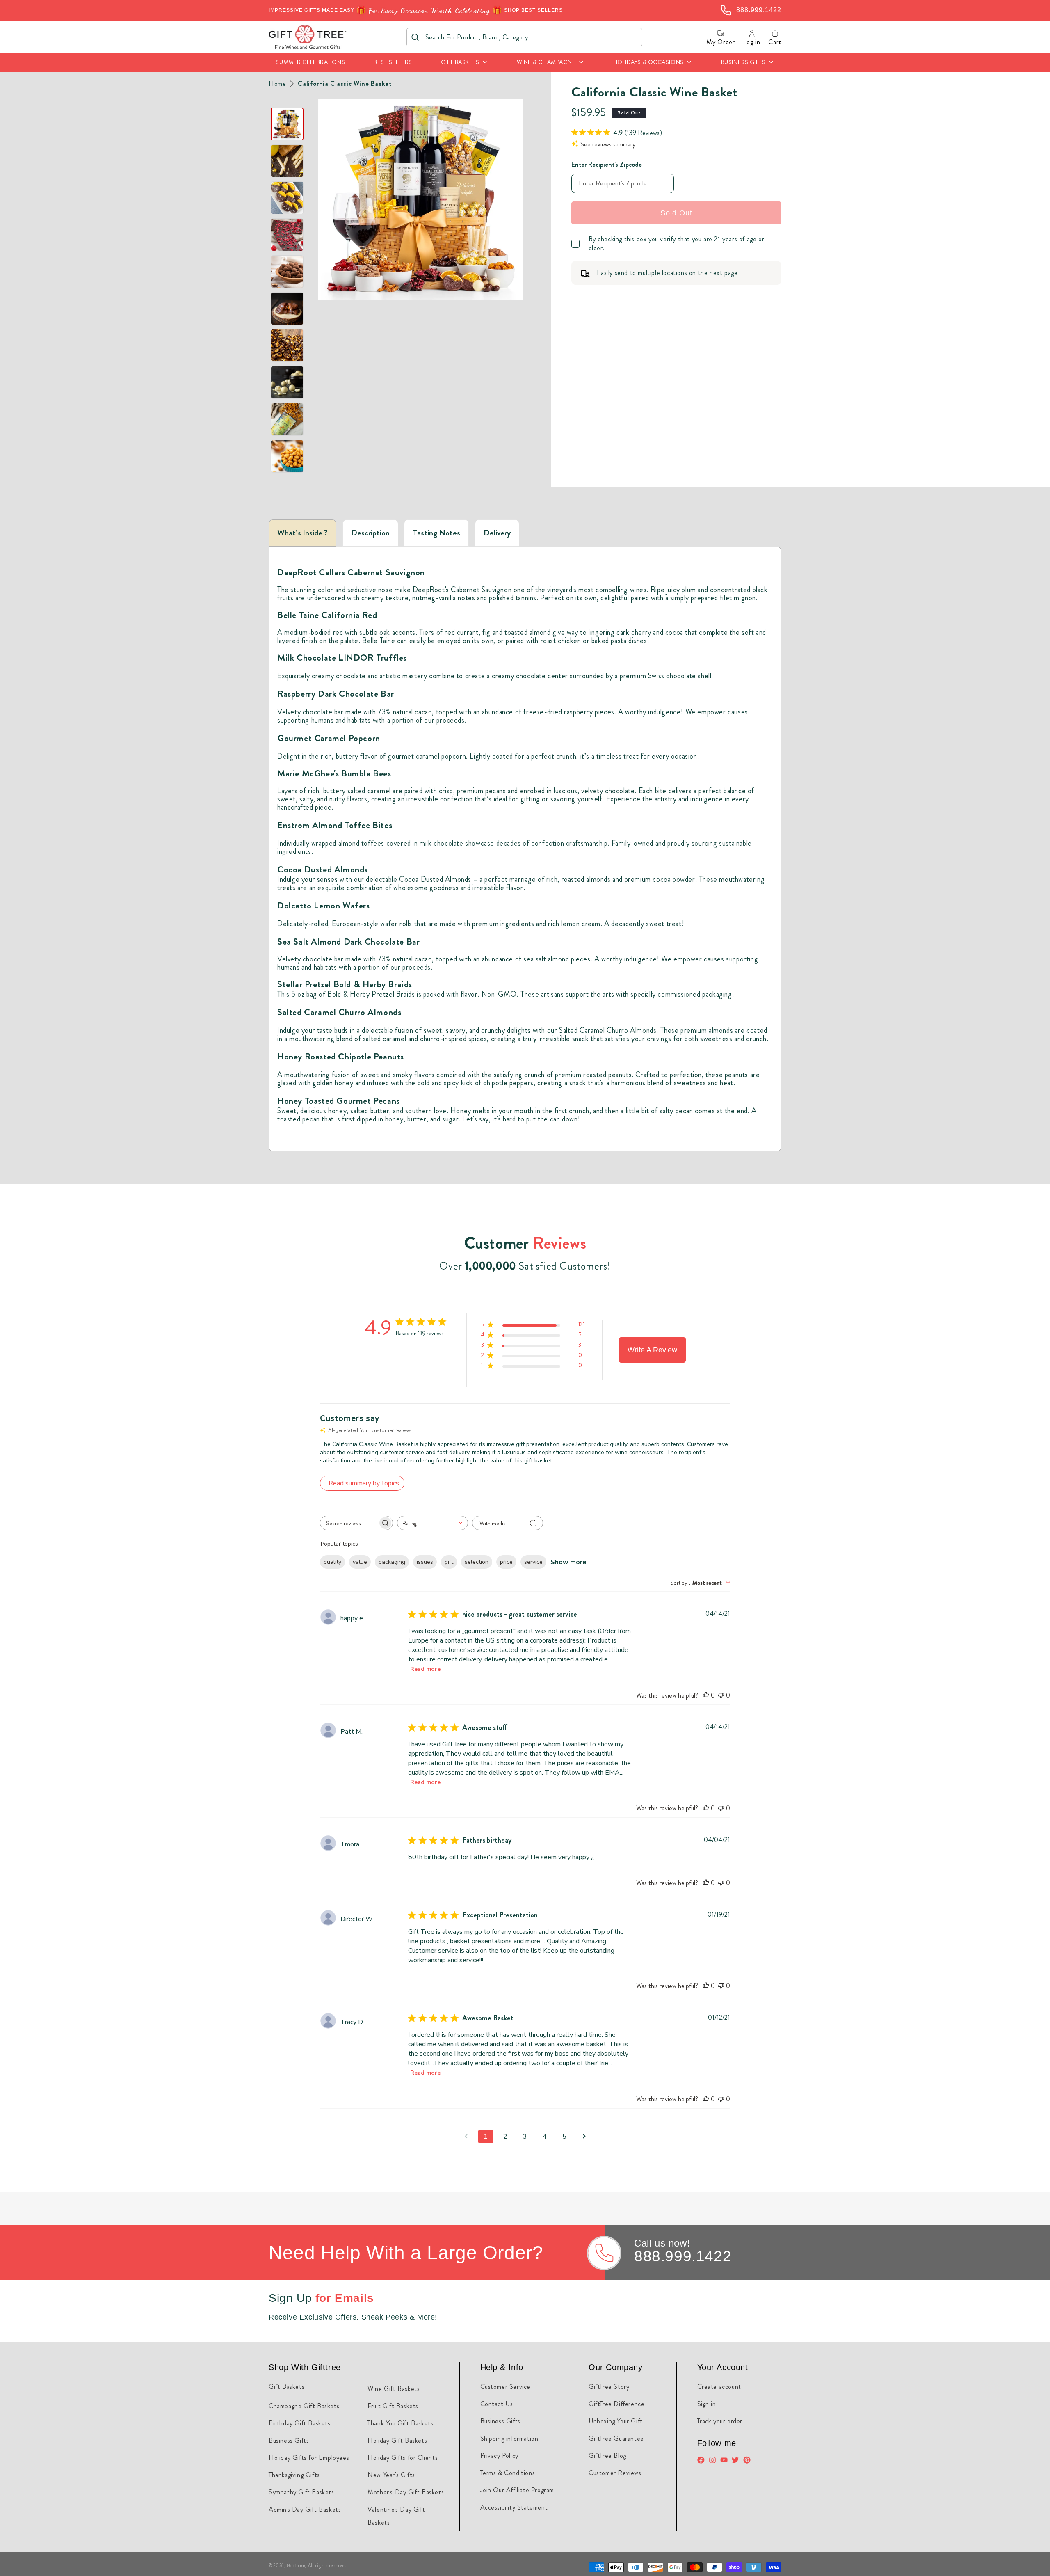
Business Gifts (289, 2440)
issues (425, 1562)
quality (332, 1562)
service (533, 1562)
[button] (465, 63)
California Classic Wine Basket (345, 84)
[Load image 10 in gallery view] (287, 456)
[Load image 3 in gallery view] (287, 198)
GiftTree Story (609, 2387)
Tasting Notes (436, 533)
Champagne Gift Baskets (304, 2406)
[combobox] (524, 37)
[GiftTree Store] (308, 37)
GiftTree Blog (607, 2456)
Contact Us (497, 2404)
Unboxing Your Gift (616, 2421)
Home (277, 84)
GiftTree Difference (616, 2404)
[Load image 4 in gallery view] (287, 235)
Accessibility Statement (514, 2507)
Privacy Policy (499, 2456)
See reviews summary (608, 144)
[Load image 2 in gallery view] (287, 161)
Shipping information (509, 2438)
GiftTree (296, 2565)
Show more (568, 1562)
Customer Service (506, 2387)
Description (370, 533)
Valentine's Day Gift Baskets (396, 2516)
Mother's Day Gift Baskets (406, 2492)
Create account (719, 2387)
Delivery (497, 533)
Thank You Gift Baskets (400, 2423)
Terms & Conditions (508, 2473)
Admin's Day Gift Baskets (305, 2509)
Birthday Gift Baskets (300, 2423)
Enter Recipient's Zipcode (607, 164)
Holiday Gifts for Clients (403, 2458)
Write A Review (652, 1350)
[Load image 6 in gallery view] (287, 309)
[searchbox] (349, 1523)
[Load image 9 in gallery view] (287, 419)
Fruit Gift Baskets (393, 2406)
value (360, 1562)
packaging (392, 1562)
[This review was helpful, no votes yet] (706, 1695)
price (506, 1562)
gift (449, 1562)
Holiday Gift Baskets (397, 2440)
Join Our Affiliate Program (517, 2490)
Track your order (720, 2421)
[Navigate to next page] (584, 2137)
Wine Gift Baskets (394, 2389)
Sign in (707, 2404)
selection (477, 1562)
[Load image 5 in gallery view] (287, 272)
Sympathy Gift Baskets (301, 2492)
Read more (425, 1669)
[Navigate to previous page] (466, 2137)
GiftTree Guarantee (616, 2438)
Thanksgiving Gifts (294, 2475)
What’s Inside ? (302, 533)
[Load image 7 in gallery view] (287, 345)
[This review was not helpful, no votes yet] (721, 1695)
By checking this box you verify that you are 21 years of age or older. (677, 244)
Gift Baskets (286, 2387)
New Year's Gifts (391, 2475)
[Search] (415, 37)
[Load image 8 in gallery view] (287, 382)
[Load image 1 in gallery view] (287, 124)
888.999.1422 (683, 2256)
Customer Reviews (615, 2473)
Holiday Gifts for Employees (309, 2458)
